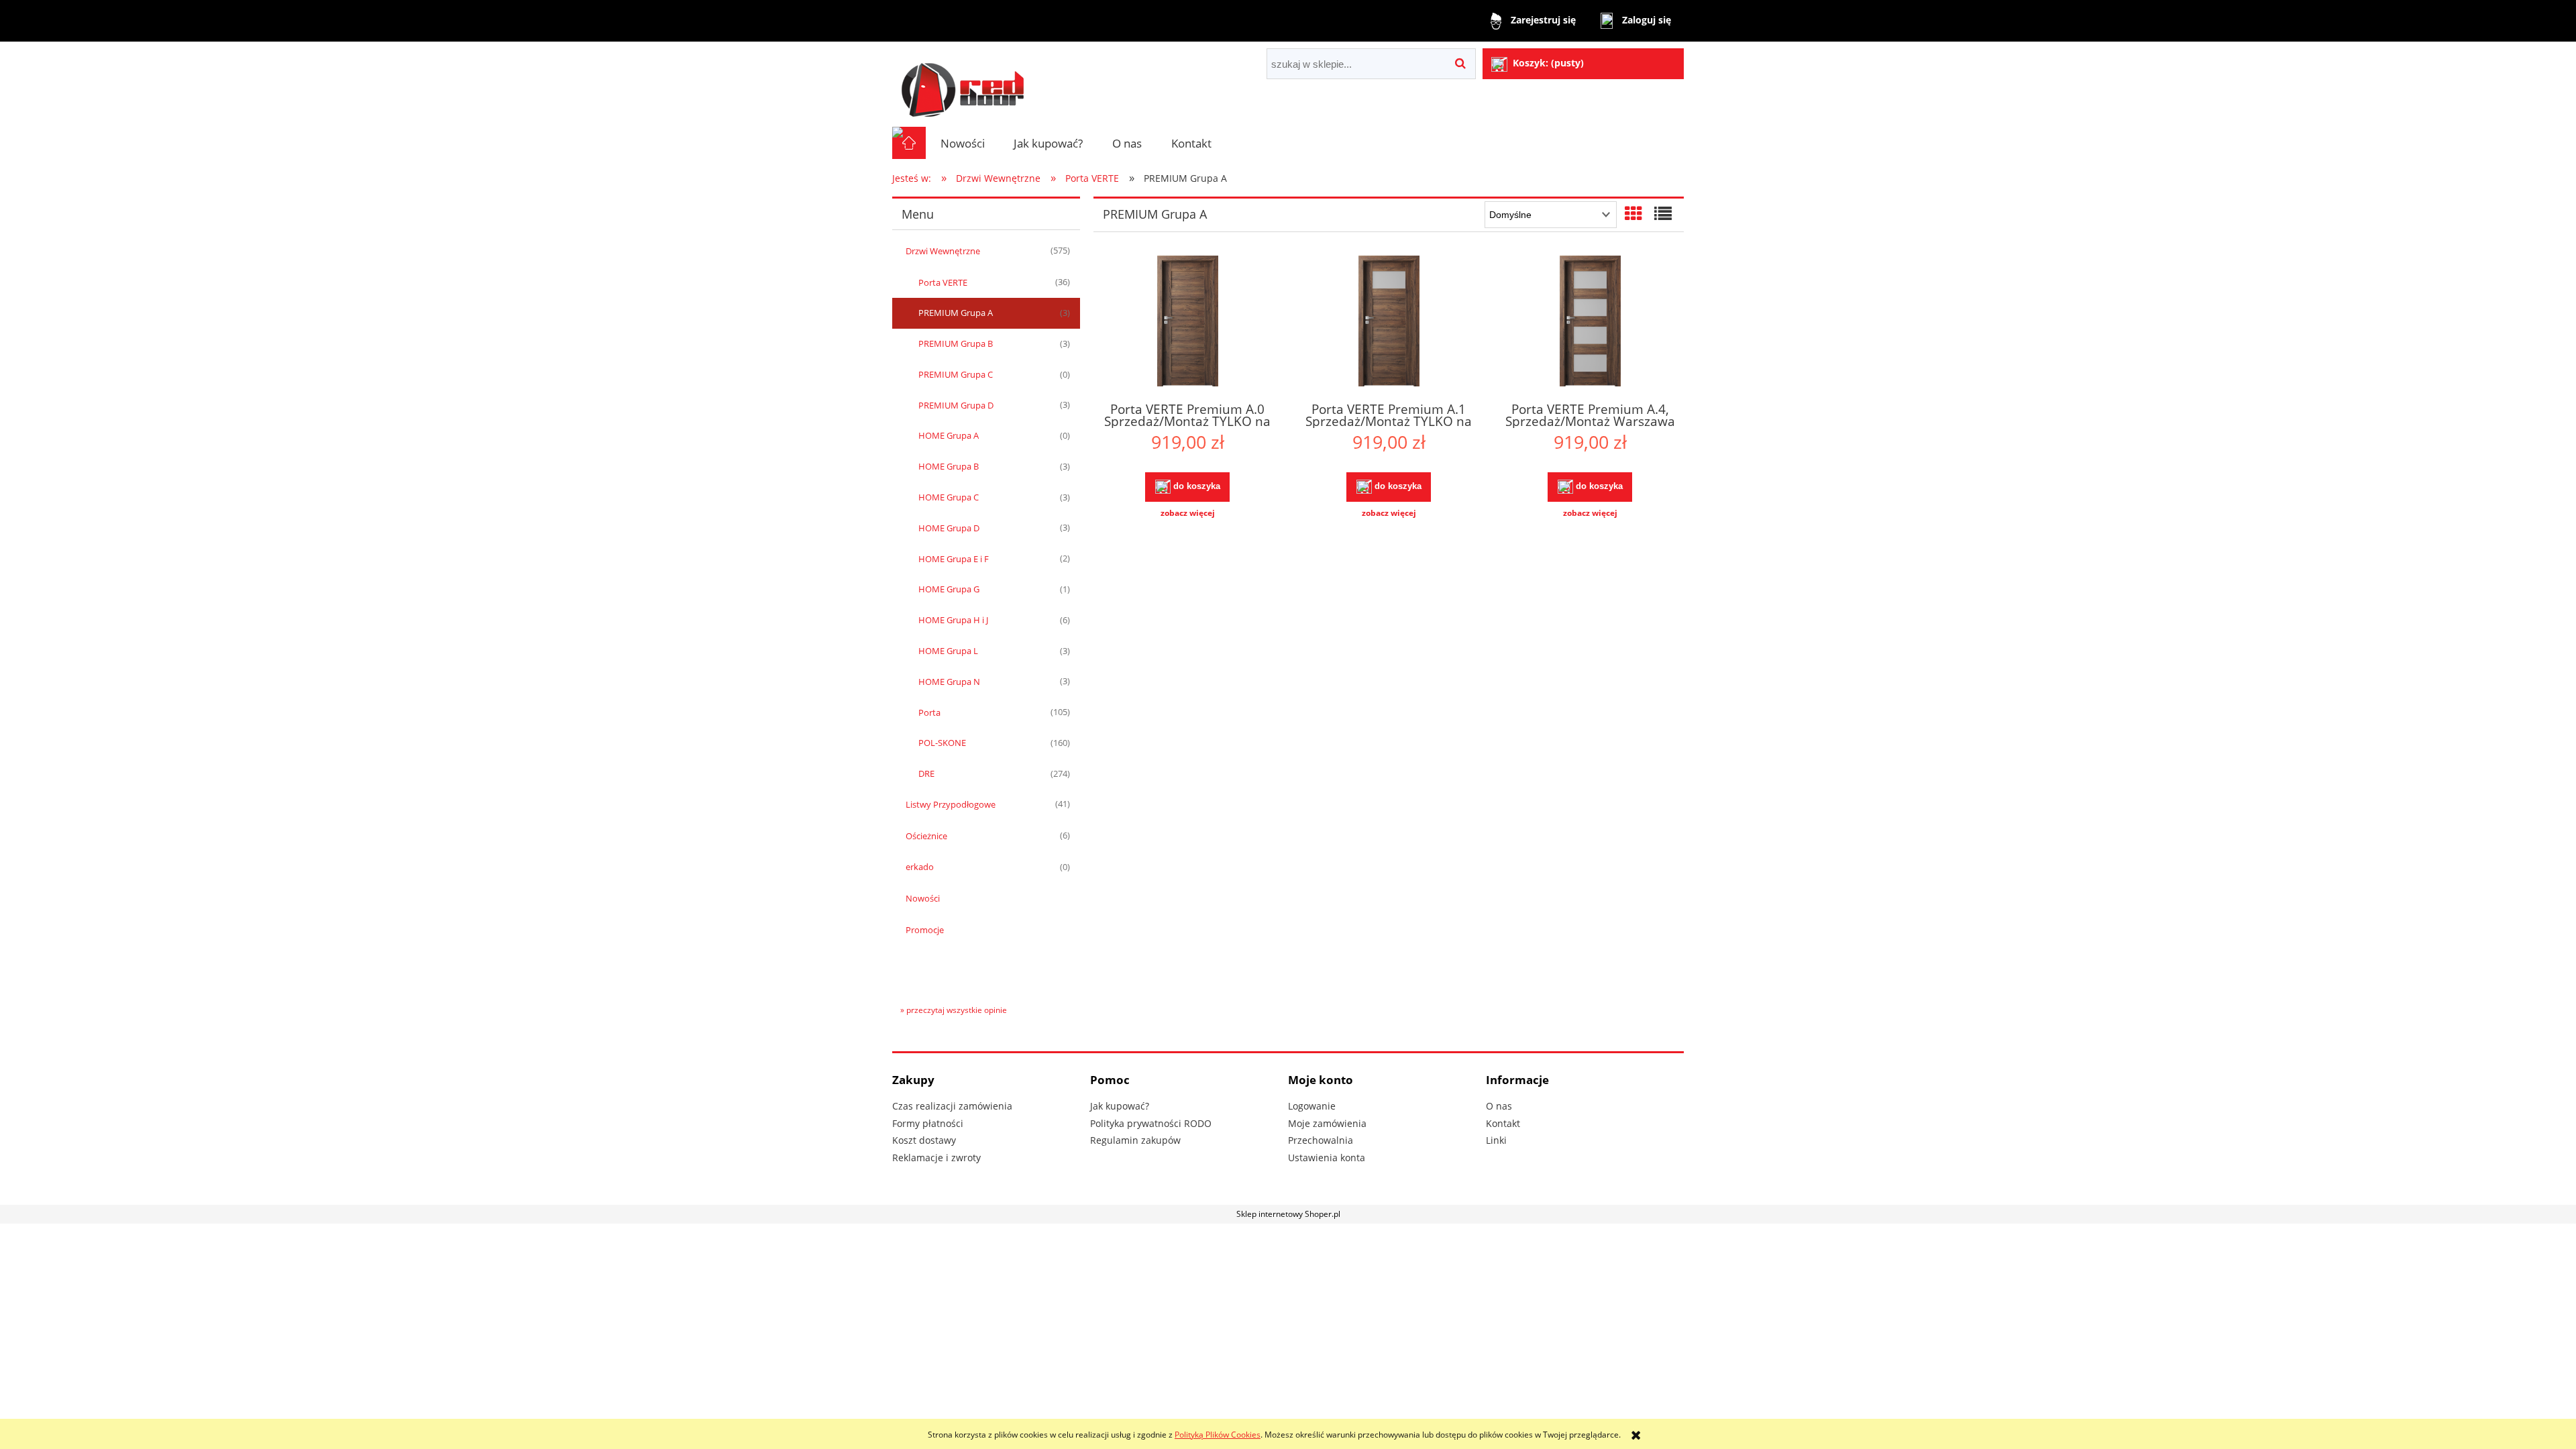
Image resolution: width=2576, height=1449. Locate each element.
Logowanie (1312, 1106)
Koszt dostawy (924, 1140)
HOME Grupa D (949, 528)
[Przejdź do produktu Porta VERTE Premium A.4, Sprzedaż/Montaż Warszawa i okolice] (1590, 323)
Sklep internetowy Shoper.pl (1288, 1214)
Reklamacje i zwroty (936, 1158)
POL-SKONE (942, 743)
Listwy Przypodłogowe (951, 804)
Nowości (923, 898)
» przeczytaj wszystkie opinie (954, 1010)
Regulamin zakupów (1135, 1140)
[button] (1187, 513)
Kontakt (1503, 1123)
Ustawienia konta (1327, 1158)
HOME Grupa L (948, 651)
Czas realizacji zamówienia (952, 1106)
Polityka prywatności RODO (1151, 1123)
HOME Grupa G (949, 589)
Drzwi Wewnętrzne (943, 251)
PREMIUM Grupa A (956, 313)
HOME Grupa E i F (954, 559)
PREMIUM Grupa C (956, 374)
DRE (926, 773)
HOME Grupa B (949, 466)
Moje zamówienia (1327, 1123)
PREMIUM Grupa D (956, 405)
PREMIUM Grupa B (956, 343)
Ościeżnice (926, 836)
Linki (1496, 1140)
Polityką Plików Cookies (1218, 1435)
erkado (920, 867)
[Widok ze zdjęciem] (1633, 213)
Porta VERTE (943, 282)
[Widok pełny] (1663, 213)
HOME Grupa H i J (953, 620)
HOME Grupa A (949, 435)
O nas (1499, 1106)
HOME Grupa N (949, 682)
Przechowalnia (1321, 1140)
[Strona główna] (963, 84)
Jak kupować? (1120, 1106)
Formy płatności (928, 1123)
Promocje (925, 930)
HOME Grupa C (949, 497)
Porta (929, 712)
